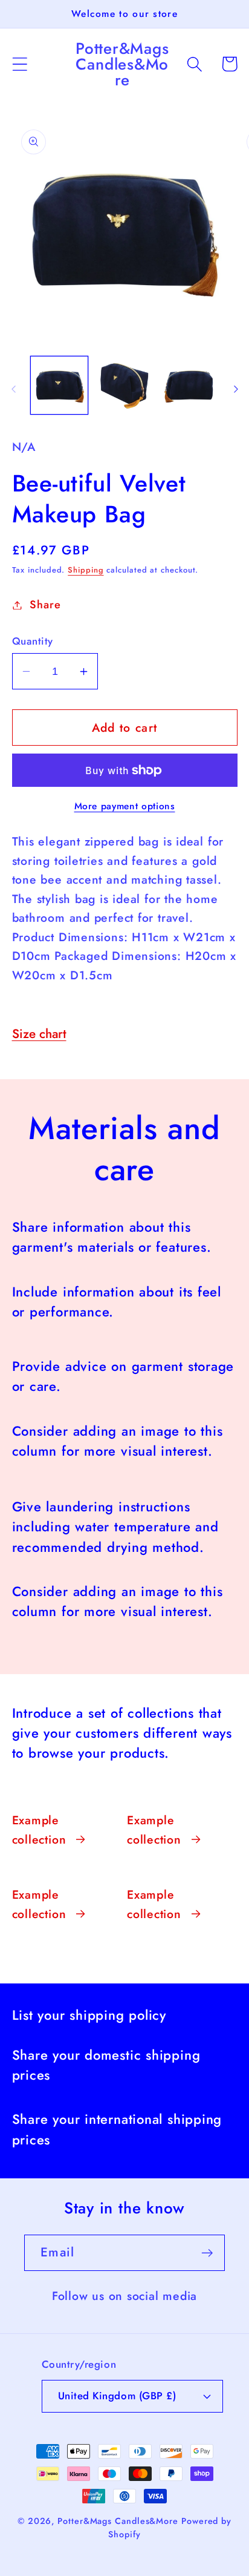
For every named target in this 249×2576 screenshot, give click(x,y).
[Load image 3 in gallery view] (189, 385)
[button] (20, 64)
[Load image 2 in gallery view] (124, 385)
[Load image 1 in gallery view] (60, 385)
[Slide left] (13, 389)
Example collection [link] (39, 1830)
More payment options (125, 806)
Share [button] (45, 605)
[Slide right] (236, 389)
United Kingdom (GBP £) (117, 2396)
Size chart (39, 1034)
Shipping (86, 570)
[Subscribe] (207, 2253)
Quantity (33, 641)
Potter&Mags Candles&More (118, 2521)
